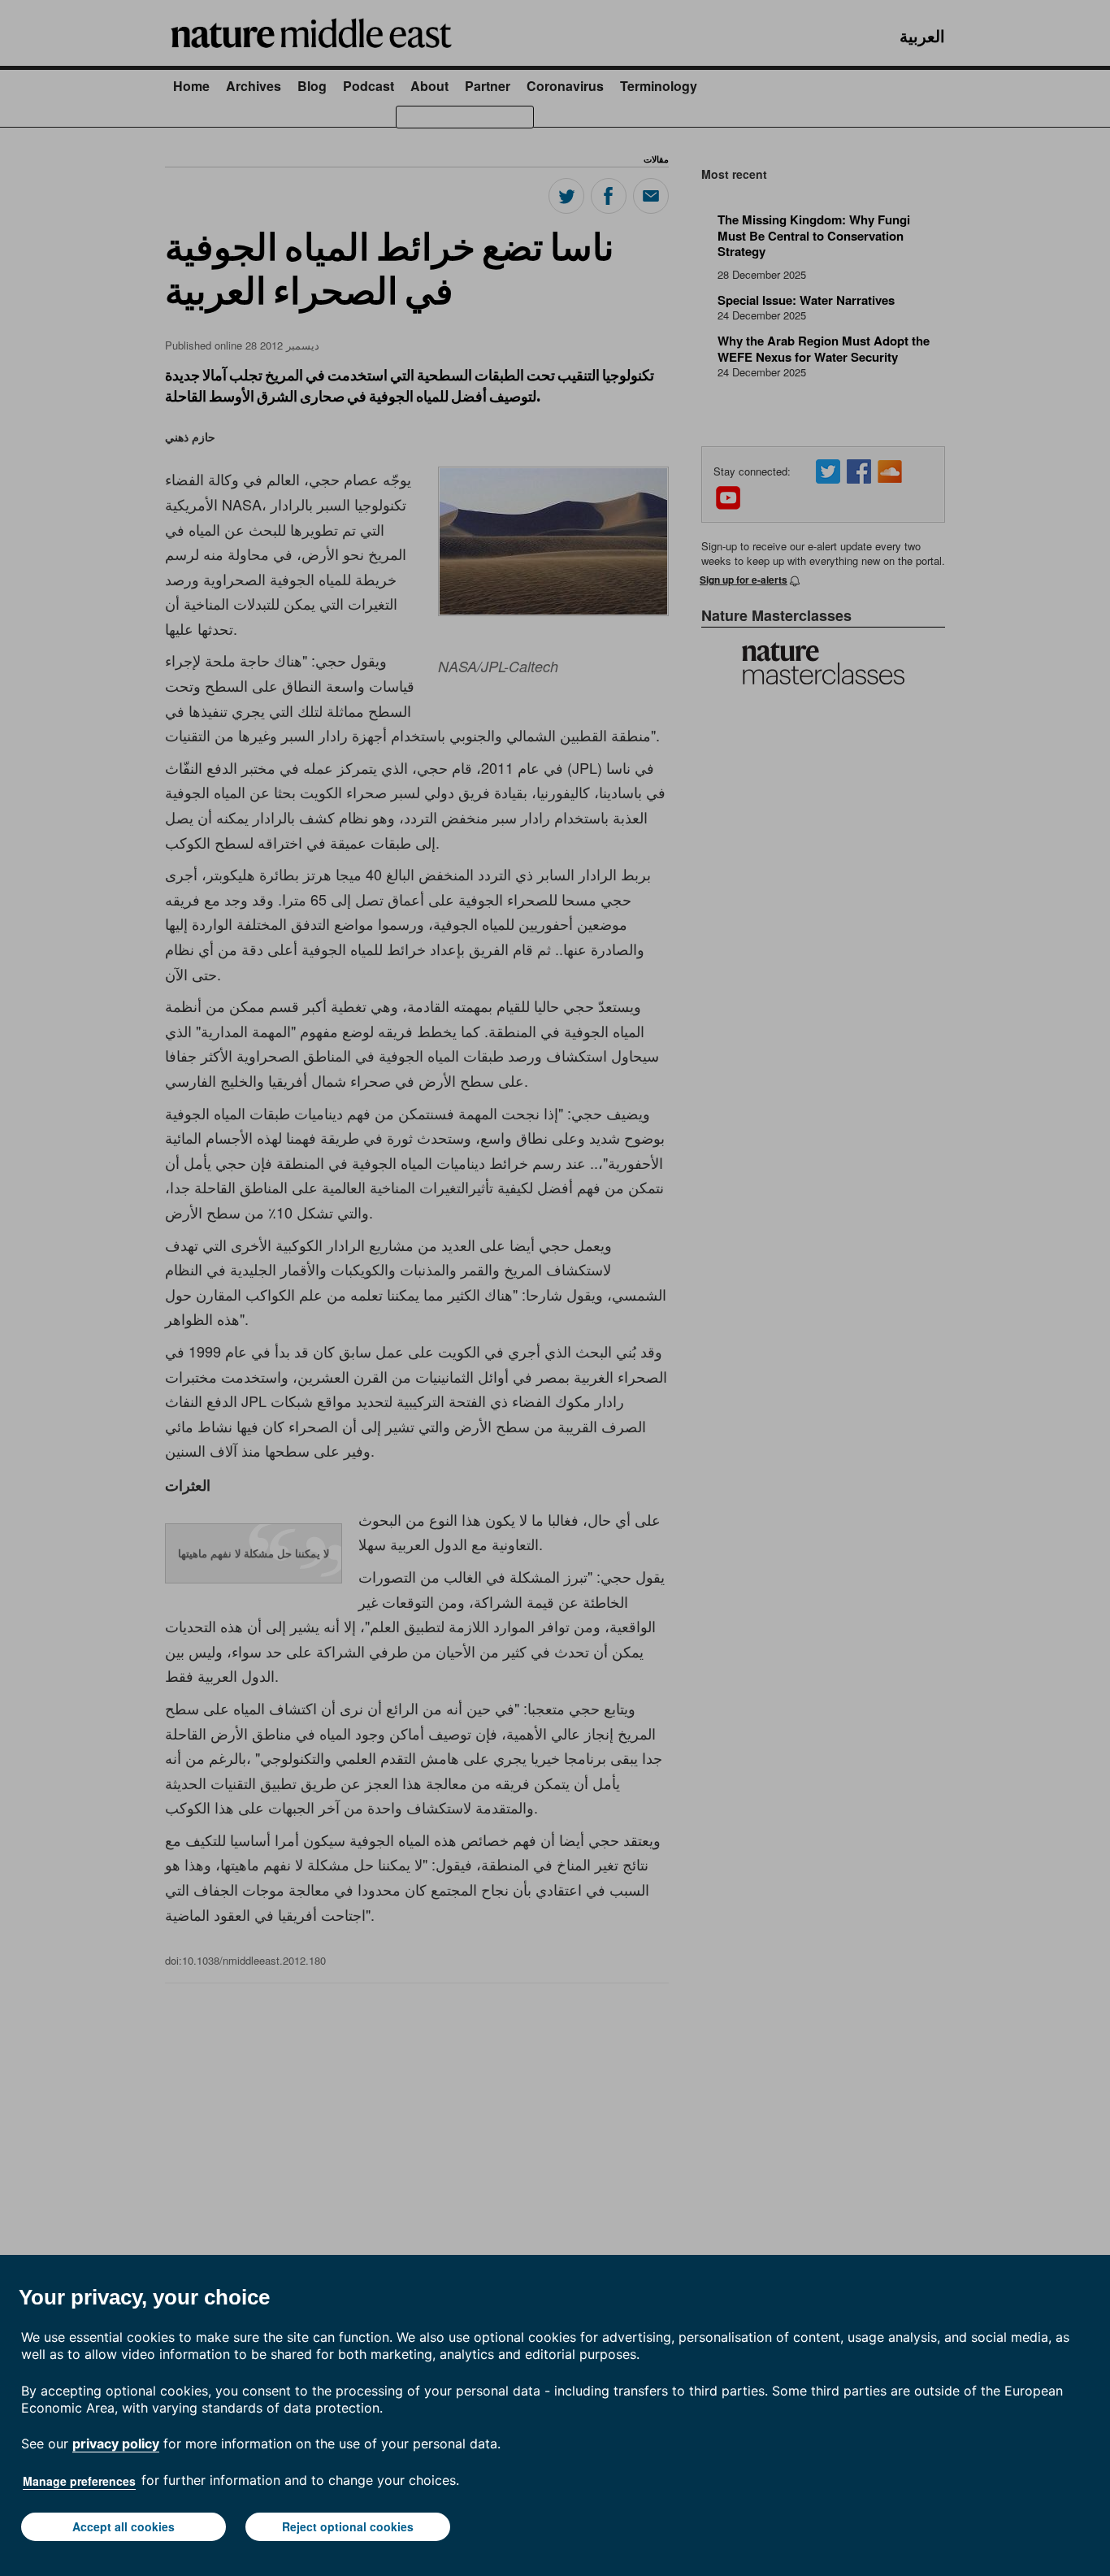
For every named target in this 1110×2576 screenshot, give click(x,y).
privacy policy (116, 2444)
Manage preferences (79, 2481)
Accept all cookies (124, 2526)
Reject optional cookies (348, 2526)
